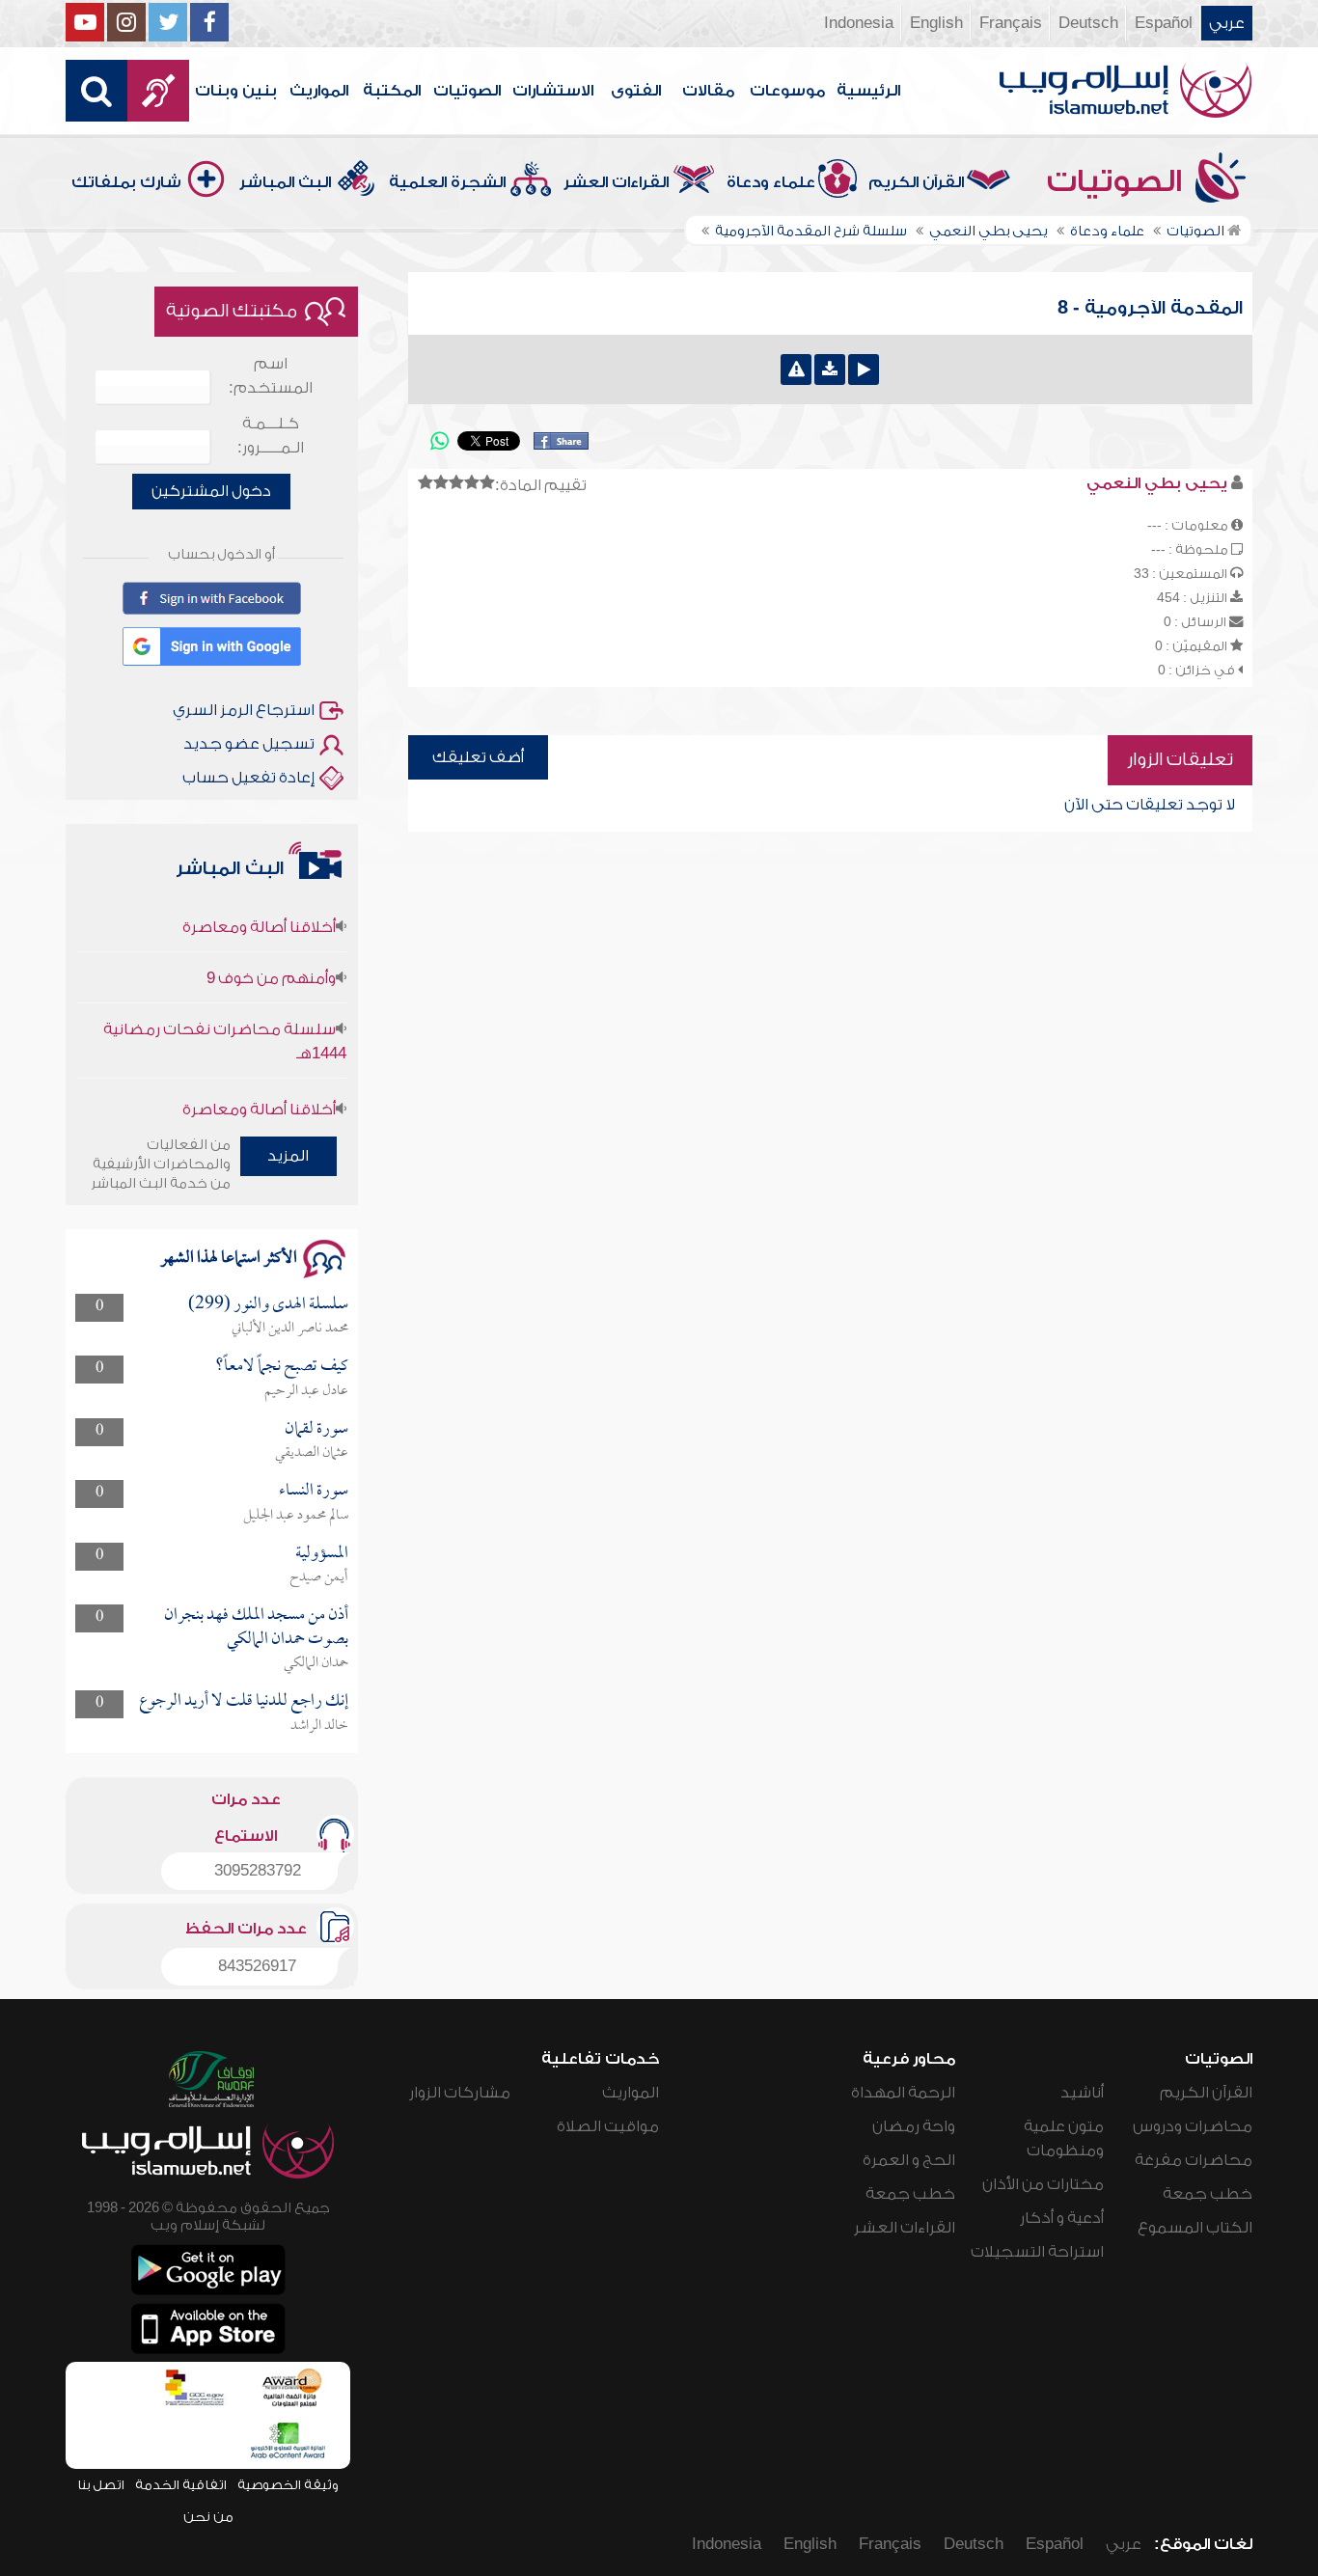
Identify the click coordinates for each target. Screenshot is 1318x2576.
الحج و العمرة (909, 2160)
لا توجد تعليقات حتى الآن (1150, 805)
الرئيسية (868, 91)
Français (1011, 23)
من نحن (208, 2517)
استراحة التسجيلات (1037, 2252)
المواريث (319, 91)
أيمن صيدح (319, 1577)
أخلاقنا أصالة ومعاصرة (259, 897)
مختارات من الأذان (1043, 2184)
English (936, 23)
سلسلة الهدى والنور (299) (268, 1305)
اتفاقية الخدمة (181, 2485)
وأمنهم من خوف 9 (271, 948)
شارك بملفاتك (126, 182)
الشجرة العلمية (447, 182)
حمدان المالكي (316, 1663)
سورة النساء (314, 1491)
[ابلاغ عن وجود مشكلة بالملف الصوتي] (796, 370)
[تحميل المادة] (830, 370)
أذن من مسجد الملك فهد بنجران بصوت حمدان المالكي (256, 1627)
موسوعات (787, 91)
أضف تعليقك (478, 757)
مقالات (708, 91)
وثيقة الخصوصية (288, 2485)
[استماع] (864, 370)
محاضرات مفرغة (1194, 2160)
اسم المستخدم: (271, 376)
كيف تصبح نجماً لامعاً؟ (282, 1367)
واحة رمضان (914, 2126)
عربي (1227, 23)
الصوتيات (467, 91)
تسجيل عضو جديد (249, 744)
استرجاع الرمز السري (244, 710)
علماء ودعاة (771, 182)
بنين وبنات (236, 91)
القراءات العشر (616, 182)
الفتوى (636, 91)
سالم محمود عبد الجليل (296, 1516)
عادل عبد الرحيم (306, 1391)
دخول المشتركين (211, 491)
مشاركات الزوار (460, 2093)
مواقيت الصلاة (608, 2126)
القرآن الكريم (916, 182)
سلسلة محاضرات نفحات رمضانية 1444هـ (224, 1012)
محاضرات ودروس (1193, 2126)
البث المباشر (285, 182)
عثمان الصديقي (312, 1453)
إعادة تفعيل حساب (248, 778)
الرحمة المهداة (903, 2093)
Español (1164, 23)
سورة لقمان (316, 1429)
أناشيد (1082, 2093)
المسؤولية (322, 1554)
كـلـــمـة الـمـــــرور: (271, 436)
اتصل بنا (101, 2485)
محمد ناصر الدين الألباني (290, 1329)
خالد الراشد (319, 1726)
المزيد (288, 1156)
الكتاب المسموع (1195, 2228)
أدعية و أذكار (1062, 2218)
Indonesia (859, 23)
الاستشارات (553, 91)
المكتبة (392, 91)
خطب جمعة (1208, 2194)
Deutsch (1088, 23)
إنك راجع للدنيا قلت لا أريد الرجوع (244, 1701)
